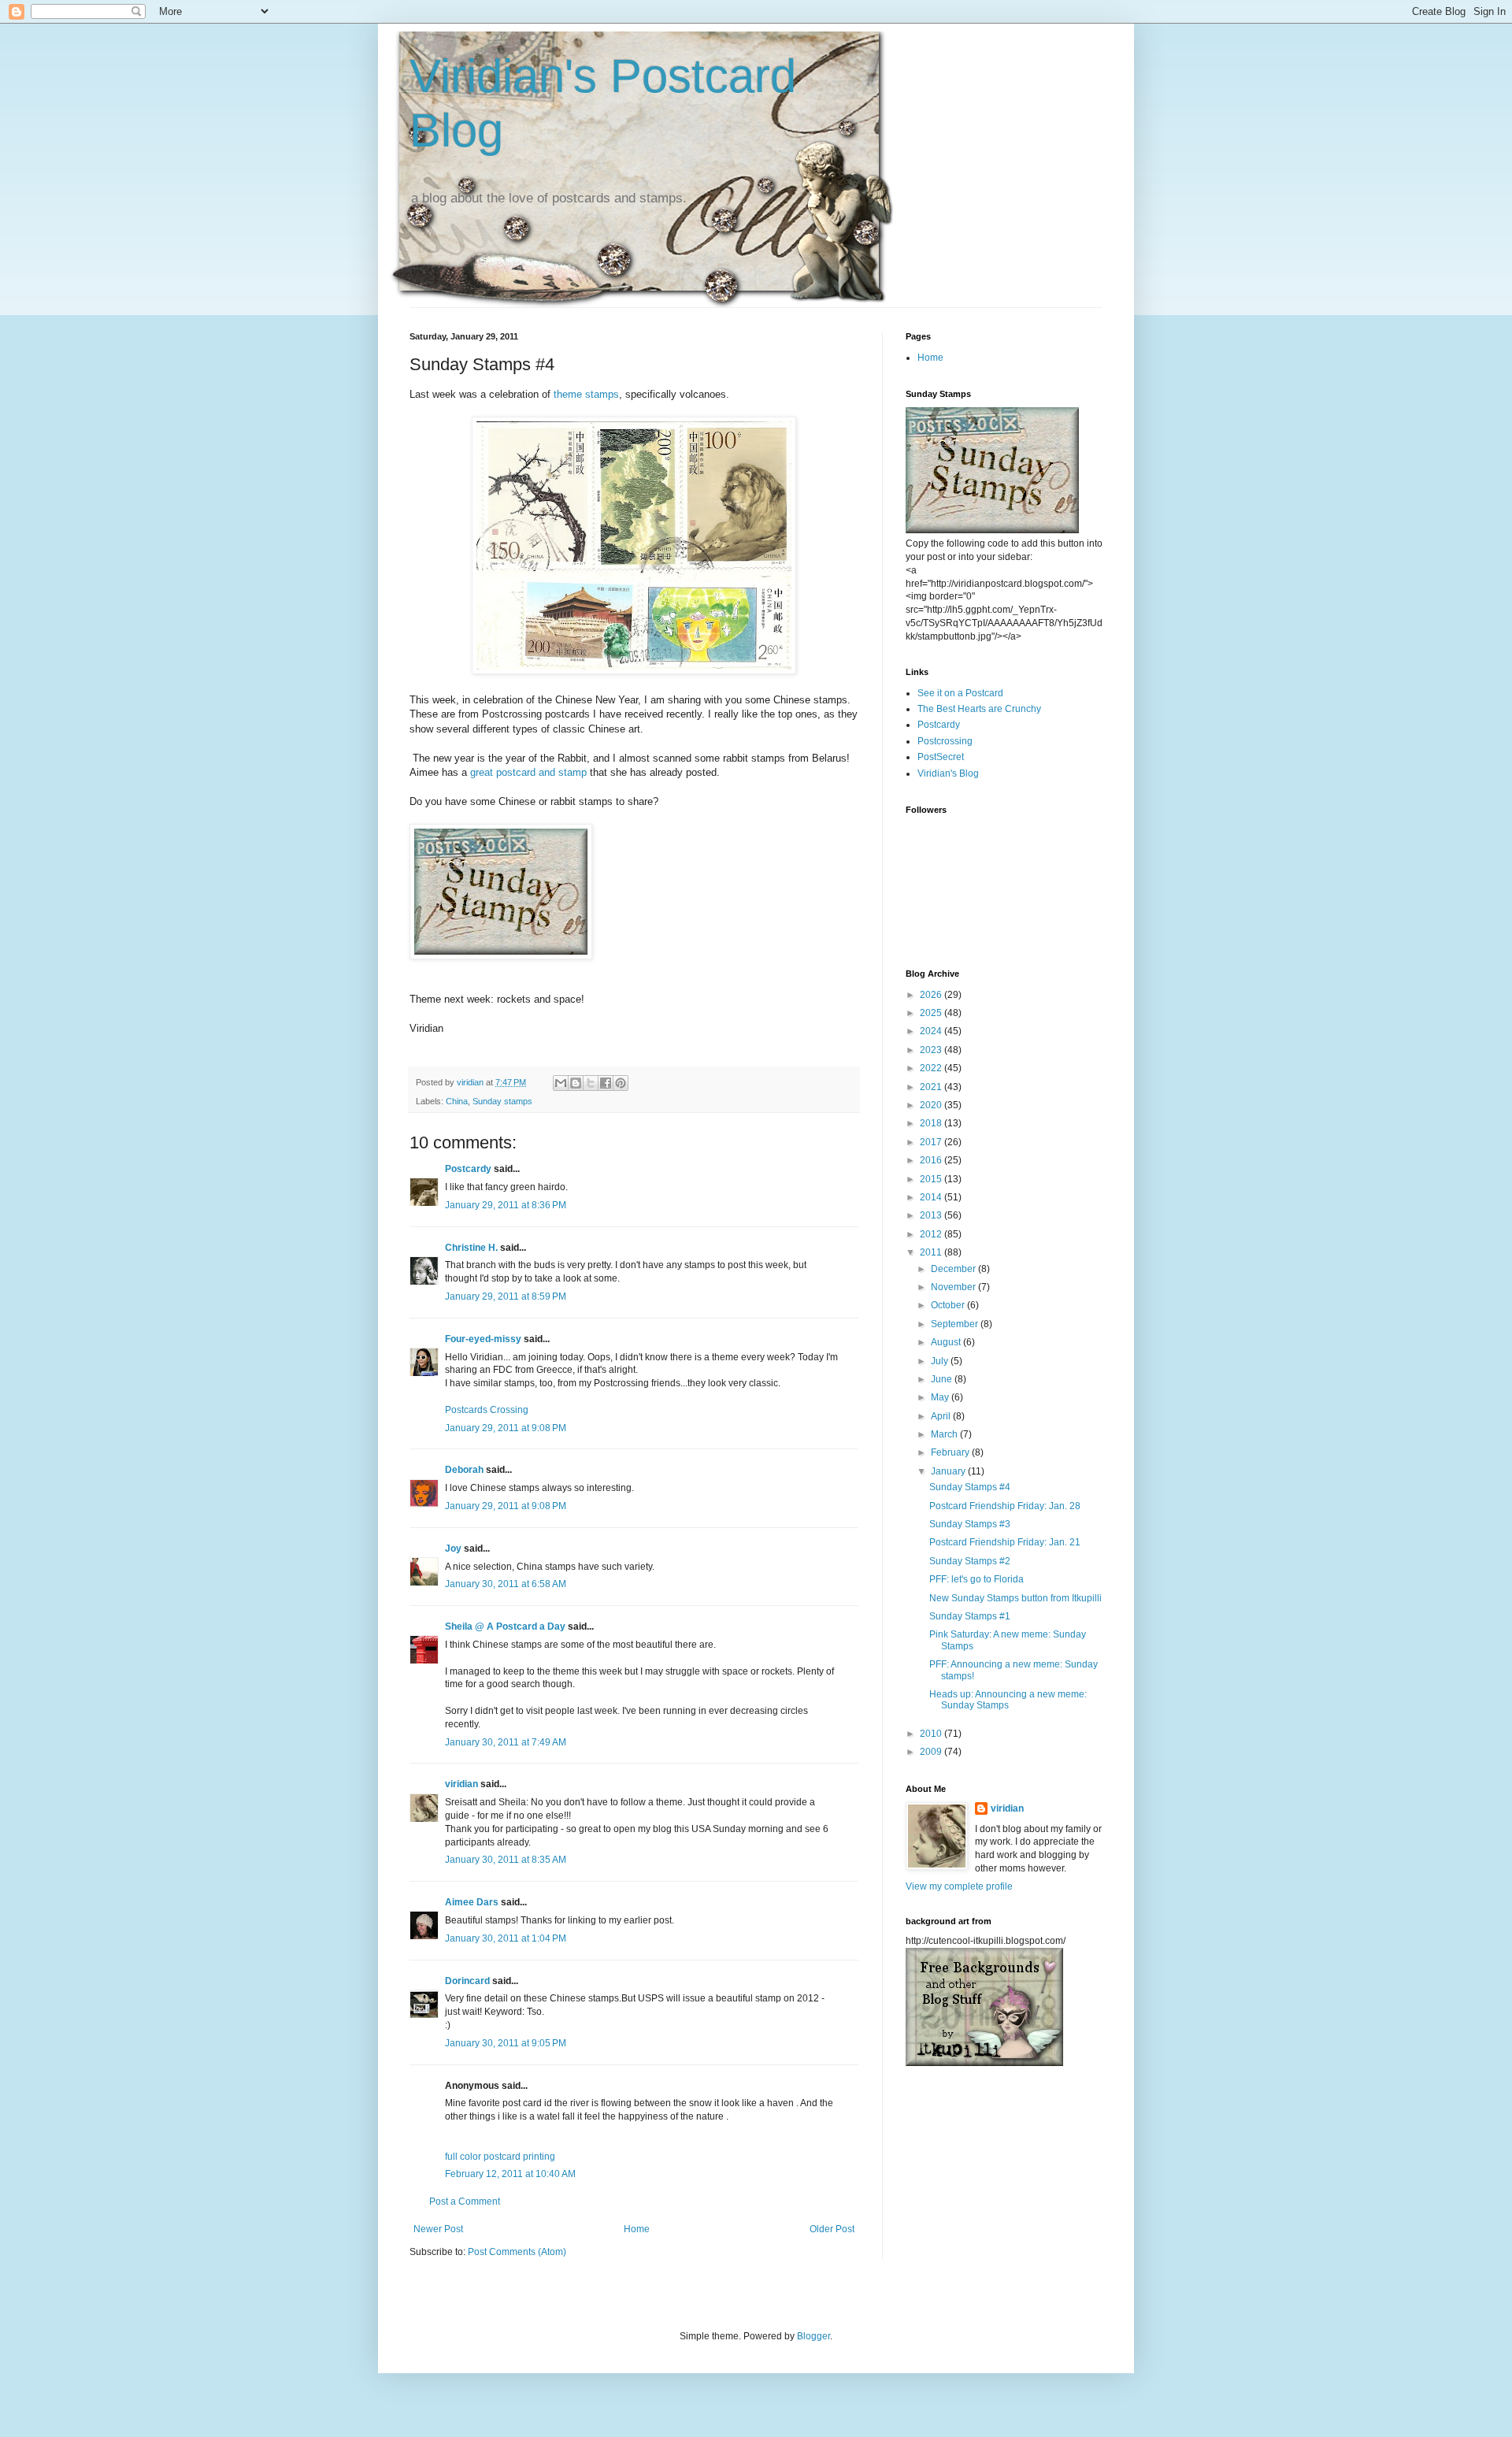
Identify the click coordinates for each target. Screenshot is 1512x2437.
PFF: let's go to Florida (976, 1579)
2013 (932, 1215)
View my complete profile (959, 1886)
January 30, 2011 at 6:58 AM (506, 1584)
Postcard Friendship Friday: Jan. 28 (1005, 1506)
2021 (932, 1087)
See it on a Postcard (960, 693)
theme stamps (586, 394)
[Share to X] (591, 1083)
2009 (932, 1752)
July (941, 1361)
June (943, 1379)
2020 (932, 1105)
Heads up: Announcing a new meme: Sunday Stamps (1008, 1700)
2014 (932, 1197)
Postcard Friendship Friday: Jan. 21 (1005, 1542)
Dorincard (467, 1981)
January (949, 1471)
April (942, 1416)
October (949, 1305)
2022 (932, 1068)
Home (637, 2229)
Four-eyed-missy (483, 1339)
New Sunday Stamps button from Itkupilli (1015, 1598)
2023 (932, 1050)
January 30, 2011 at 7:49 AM (506, 1742)
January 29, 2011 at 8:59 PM (506, 1296)
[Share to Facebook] (606, 1083)
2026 (932, 995)
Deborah (464, 1470)
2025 (932, 1013)
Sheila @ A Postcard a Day (505, 1627)
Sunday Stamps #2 (970, 1561)
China (457, 1101)
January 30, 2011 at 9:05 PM (506, 2043)
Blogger (813, 2336)
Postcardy (468, 1169)
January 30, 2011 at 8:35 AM (506, 1860)
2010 (932, 1734)
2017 (932, 1142)
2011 (932, 1252)
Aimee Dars (472, 1902)
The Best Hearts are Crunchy (979, 709)
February (951, 1452)
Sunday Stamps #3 (970, 1524)
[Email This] (561, 1083)
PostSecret (941, 757)
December (954, 1269)
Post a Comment (465, 2201)
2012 (932, 1234)
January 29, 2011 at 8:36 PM (506, 1205)
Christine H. (471, 1248)
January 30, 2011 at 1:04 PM (506, 1938)
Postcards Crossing (487, 1410)
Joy (453, 1549)
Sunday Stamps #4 (970, 1487)
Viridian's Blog (948, 773)
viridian (461, 1784)
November (954, 1287)
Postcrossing (945, 741)
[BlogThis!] (576, 1083)
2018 (932, 1123)
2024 (932, 1031)
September (956, 1324)
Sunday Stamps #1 (970, 1616)
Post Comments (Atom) (517, 2252)
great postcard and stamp (528, 772)
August (947, 1342)
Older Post (832, 2229)
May (941, 1397)
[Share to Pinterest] (621, 1083)
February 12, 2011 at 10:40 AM (510, 2174)
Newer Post (438, 2229)
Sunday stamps (502, 1101)
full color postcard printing (500, 2157)
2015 (932, 1179)
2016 (932, 1160)
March (945, 1434)
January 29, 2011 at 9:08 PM (506, 1428)
